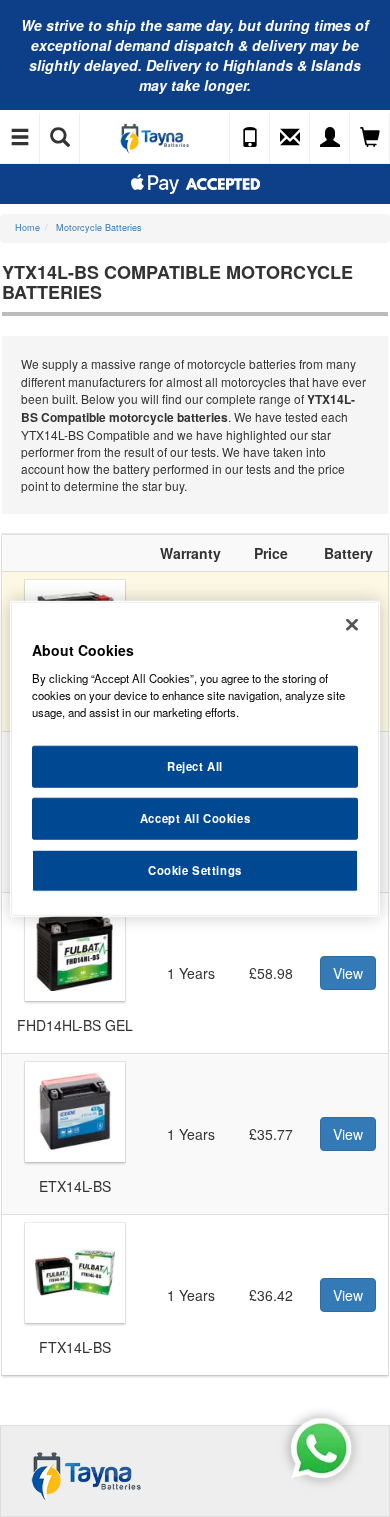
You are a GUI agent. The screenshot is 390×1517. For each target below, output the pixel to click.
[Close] (352, 624)
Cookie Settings (195, 870)
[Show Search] (60, 138)
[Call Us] (250, 138)
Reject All (195, 766)
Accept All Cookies (195, 818)
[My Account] (330, 138)
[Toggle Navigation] (20, 138)
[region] (195, 758)
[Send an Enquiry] (290, 138)
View (348, 973)
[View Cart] (370, 138)
